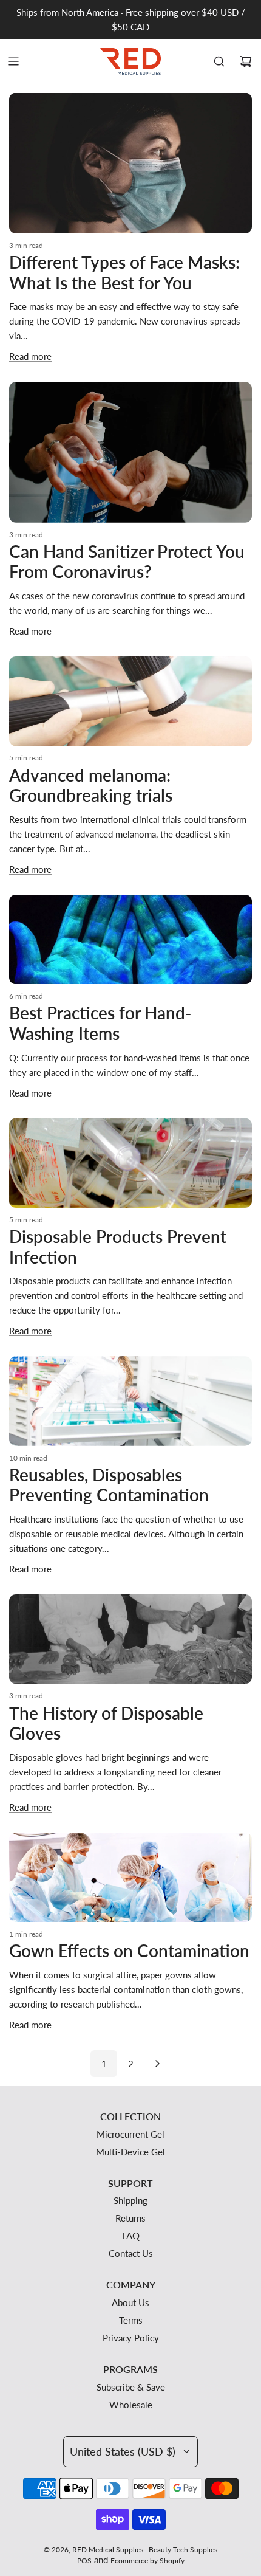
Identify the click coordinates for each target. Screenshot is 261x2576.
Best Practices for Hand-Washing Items (100, 1023)
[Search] (219, 61)
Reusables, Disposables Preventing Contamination (109, 1485)
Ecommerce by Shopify (147, 2561)
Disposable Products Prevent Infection (118, 1247)
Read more (30, 356)
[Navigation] (13, 61)
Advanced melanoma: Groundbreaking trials (91, 785)
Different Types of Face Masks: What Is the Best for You (124, 272)
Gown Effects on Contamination (129, 1951)
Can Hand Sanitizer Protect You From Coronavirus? (127, 562)
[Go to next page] (157, 2064)
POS (84, 2561)
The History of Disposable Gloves (106, 1723)
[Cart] (246, 61)
